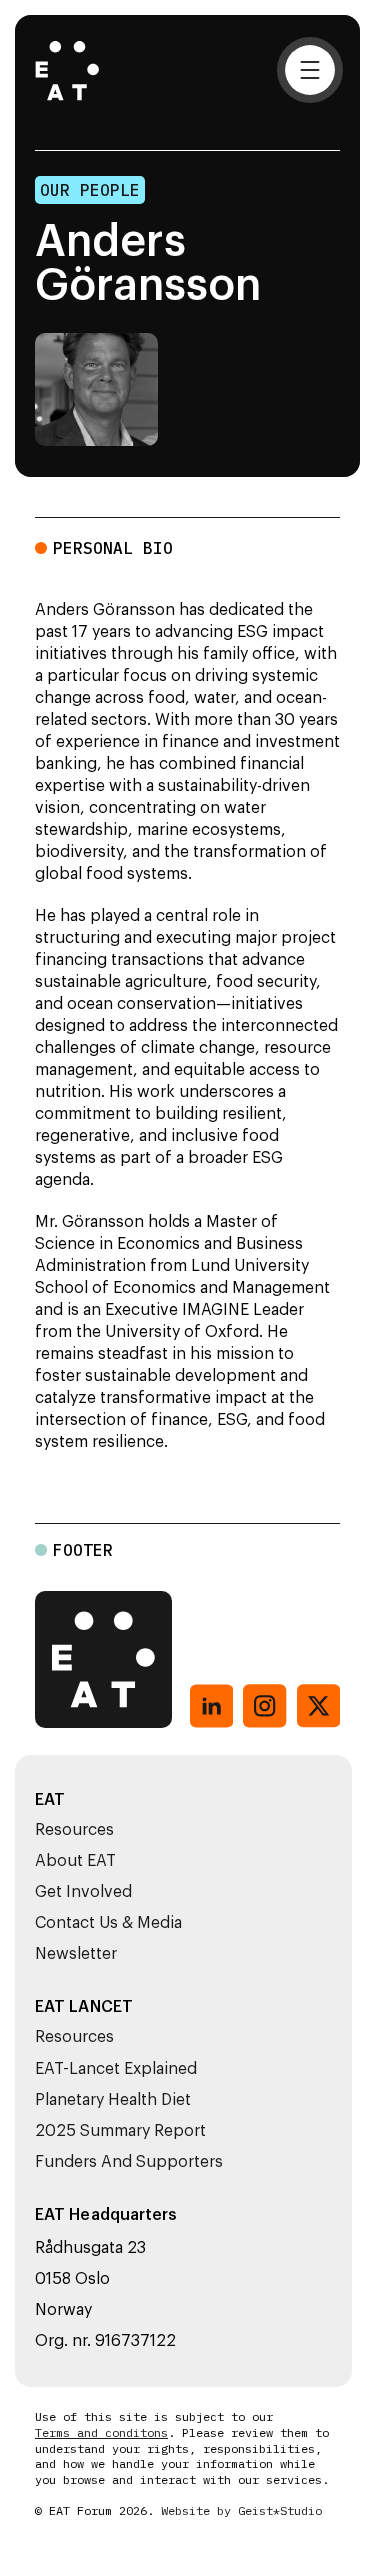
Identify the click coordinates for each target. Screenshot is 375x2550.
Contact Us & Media (108, 1923)
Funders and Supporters (129, 2162)
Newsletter (76, 1954)
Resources (74, 1830)
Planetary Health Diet (113, 2100)
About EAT (75, 1861)
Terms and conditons (101, 2433)
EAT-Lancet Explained (116, 2069)
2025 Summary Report (120, 2131)
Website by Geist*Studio (241, 2511)
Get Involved (83, 1892)
